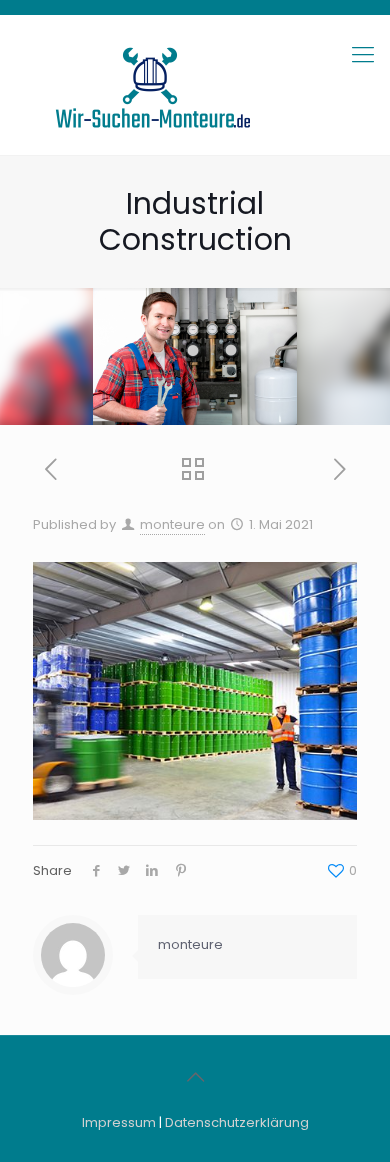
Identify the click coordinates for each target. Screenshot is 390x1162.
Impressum (119, 1122)
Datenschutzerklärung (237, 1122)
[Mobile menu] (363, 55)
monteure (172, 524)
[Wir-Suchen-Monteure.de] (195, 85)
